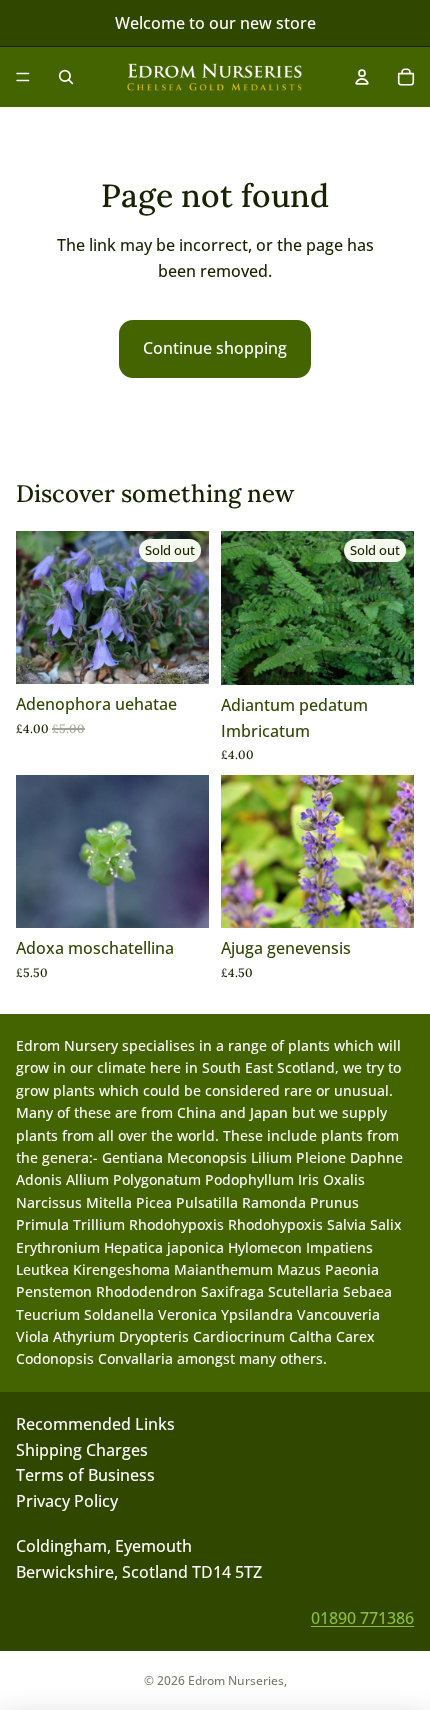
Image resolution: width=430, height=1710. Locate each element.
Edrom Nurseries (236, 1680)
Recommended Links (95, 1424)
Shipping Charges (82, 1449)
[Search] (66, 77)
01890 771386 (362, 1617)
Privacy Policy (67, 1500)
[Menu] (23, 77)
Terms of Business (85, 1475)
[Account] (362, 77)
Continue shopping (215, 348)
